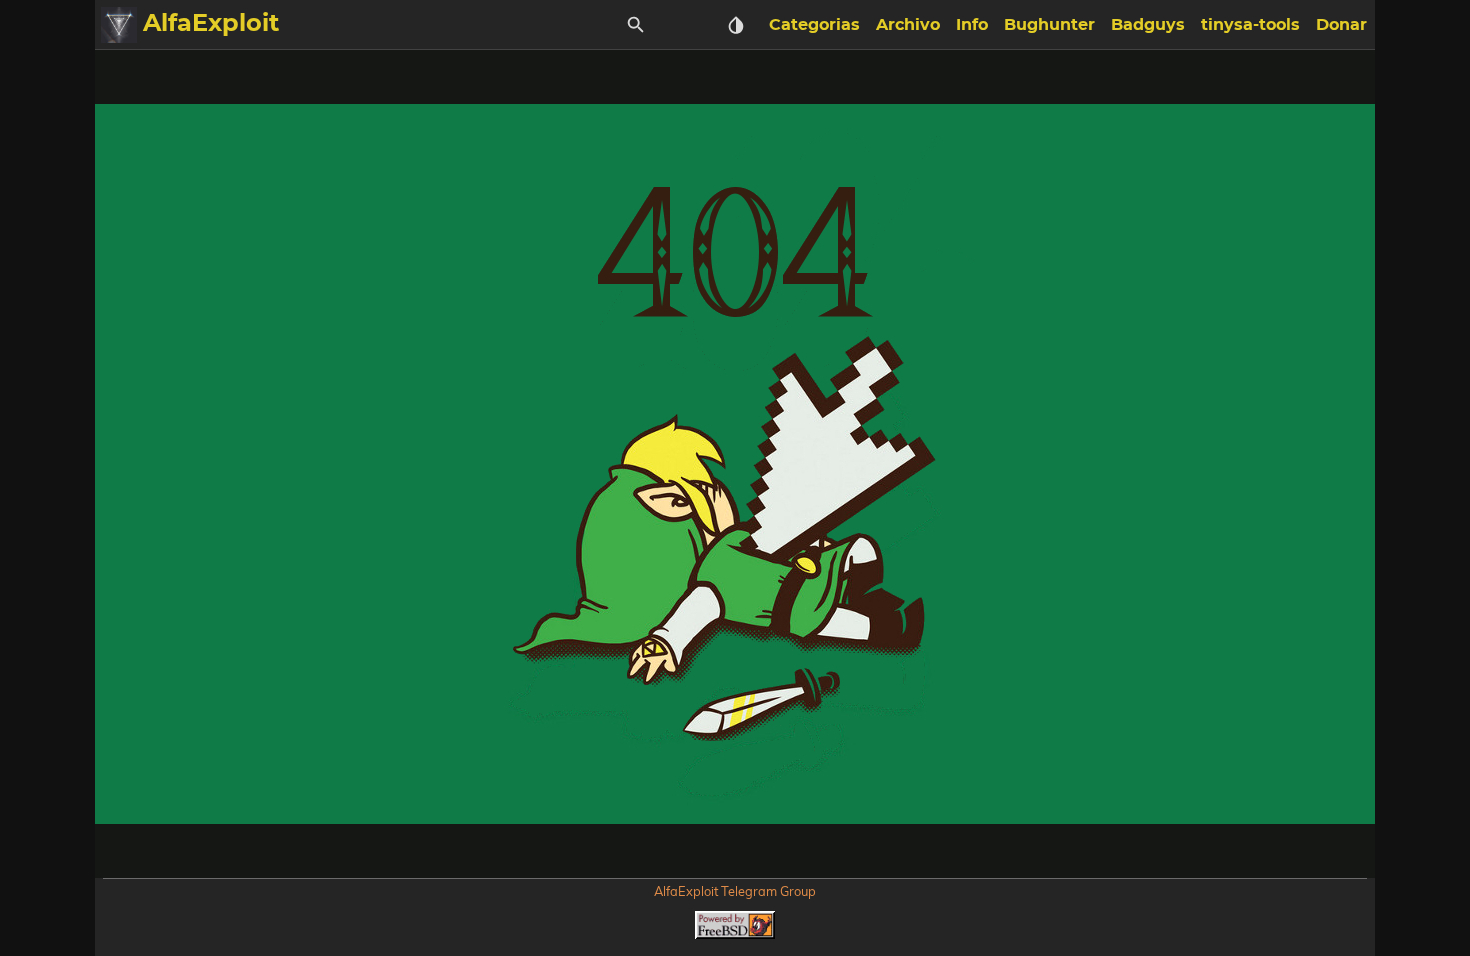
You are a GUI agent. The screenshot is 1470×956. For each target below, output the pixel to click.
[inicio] (119, 25)
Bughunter (1049, 25)
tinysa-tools (1250, 25)
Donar (1341, 25)
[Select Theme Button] (736, 25)
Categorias (814, 25)
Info (972, 25)
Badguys (1148, 25)
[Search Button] (636, 25)
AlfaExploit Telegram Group (735, 891)
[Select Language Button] (686, 25)
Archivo (908, 25)
